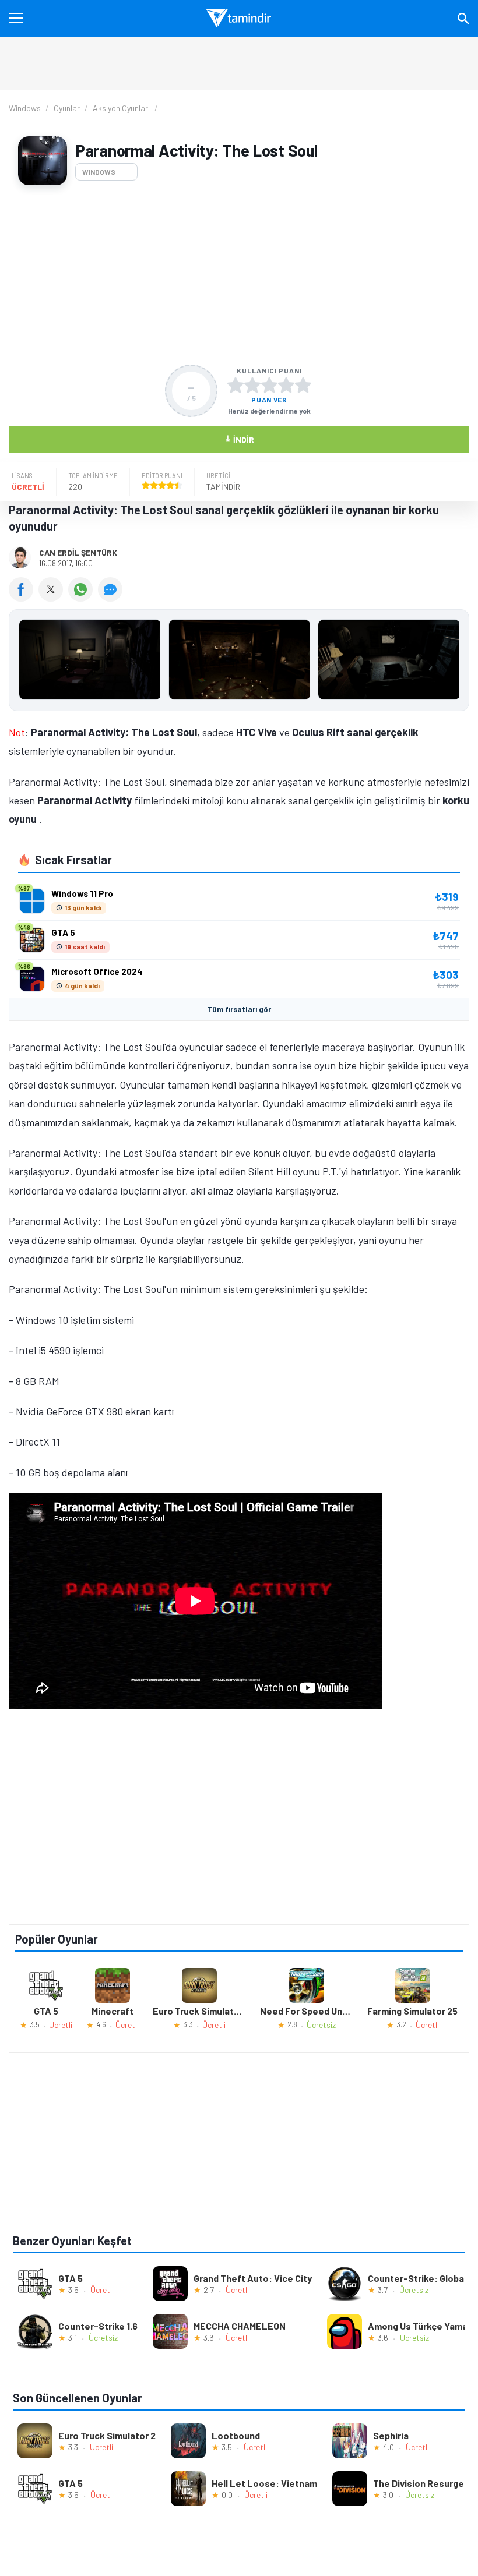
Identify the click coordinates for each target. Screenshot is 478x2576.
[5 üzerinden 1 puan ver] (236, 385)
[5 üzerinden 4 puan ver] (286, 385)
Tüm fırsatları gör (239, 1009)
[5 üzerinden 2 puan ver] (252, 385)
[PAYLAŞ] (24, 598)
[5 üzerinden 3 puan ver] (269, 385)
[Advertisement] (239, 275)
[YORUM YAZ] (112, 598)
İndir (239, 439)
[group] (239, 662)
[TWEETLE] (53, 598)
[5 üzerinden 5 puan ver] (303, 385)
